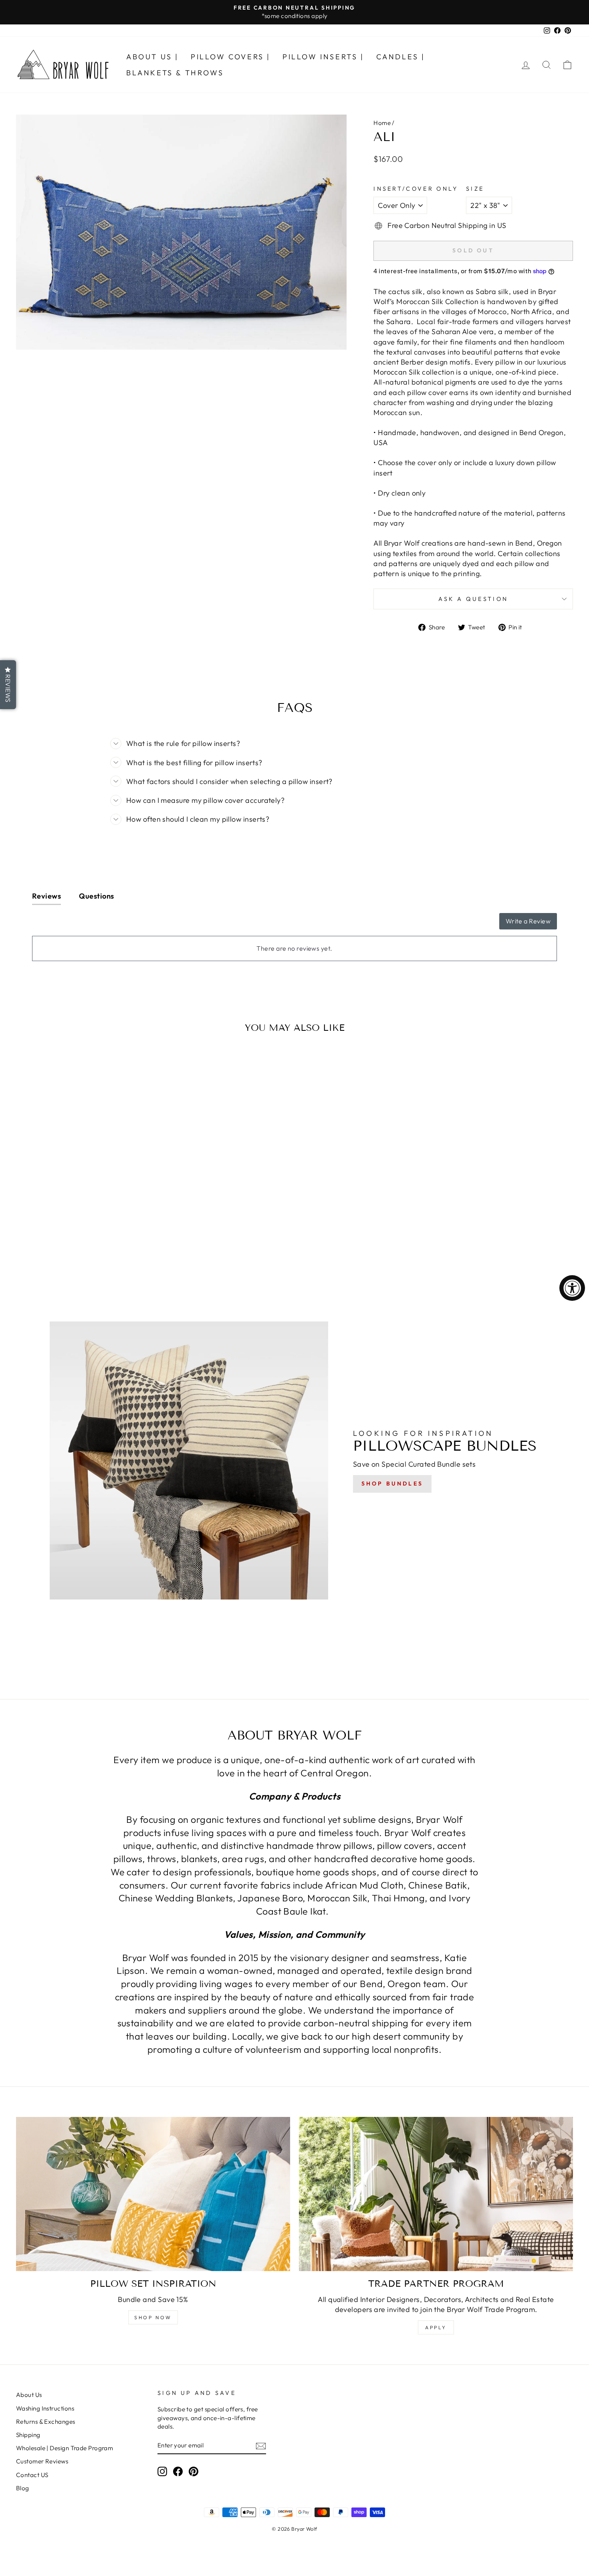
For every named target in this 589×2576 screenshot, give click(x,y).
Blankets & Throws (175, 73)
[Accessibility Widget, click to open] (572, 1288)
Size (475, 189)
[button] (8, 685)
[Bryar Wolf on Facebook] (178, 2471)
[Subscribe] (261, 2446)
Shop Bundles (392, 1484)
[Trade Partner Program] (436, 2194)
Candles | (401, 57)
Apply (436, 2327)
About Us (29, 2395)
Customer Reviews (42, 2461)
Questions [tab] (96, 896)
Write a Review (528, 921)
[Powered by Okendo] (68, 925)
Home (382, 123)
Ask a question (473, 599)
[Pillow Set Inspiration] (153, 2194)
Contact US (32, 2475)
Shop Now (153, 2317)
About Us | (152, 57)
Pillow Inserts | (323, 57)
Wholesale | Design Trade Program (65, 2448)
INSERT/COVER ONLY (416, 189)
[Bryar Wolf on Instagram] (162, 2471)
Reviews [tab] (46, 896)
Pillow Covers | (231, 57)
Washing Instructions (45, 2408)
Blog (23, 2488)
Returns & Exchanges (46, 2422)
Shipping (28, 2435)
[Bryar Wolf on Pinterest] (194, 2471)
